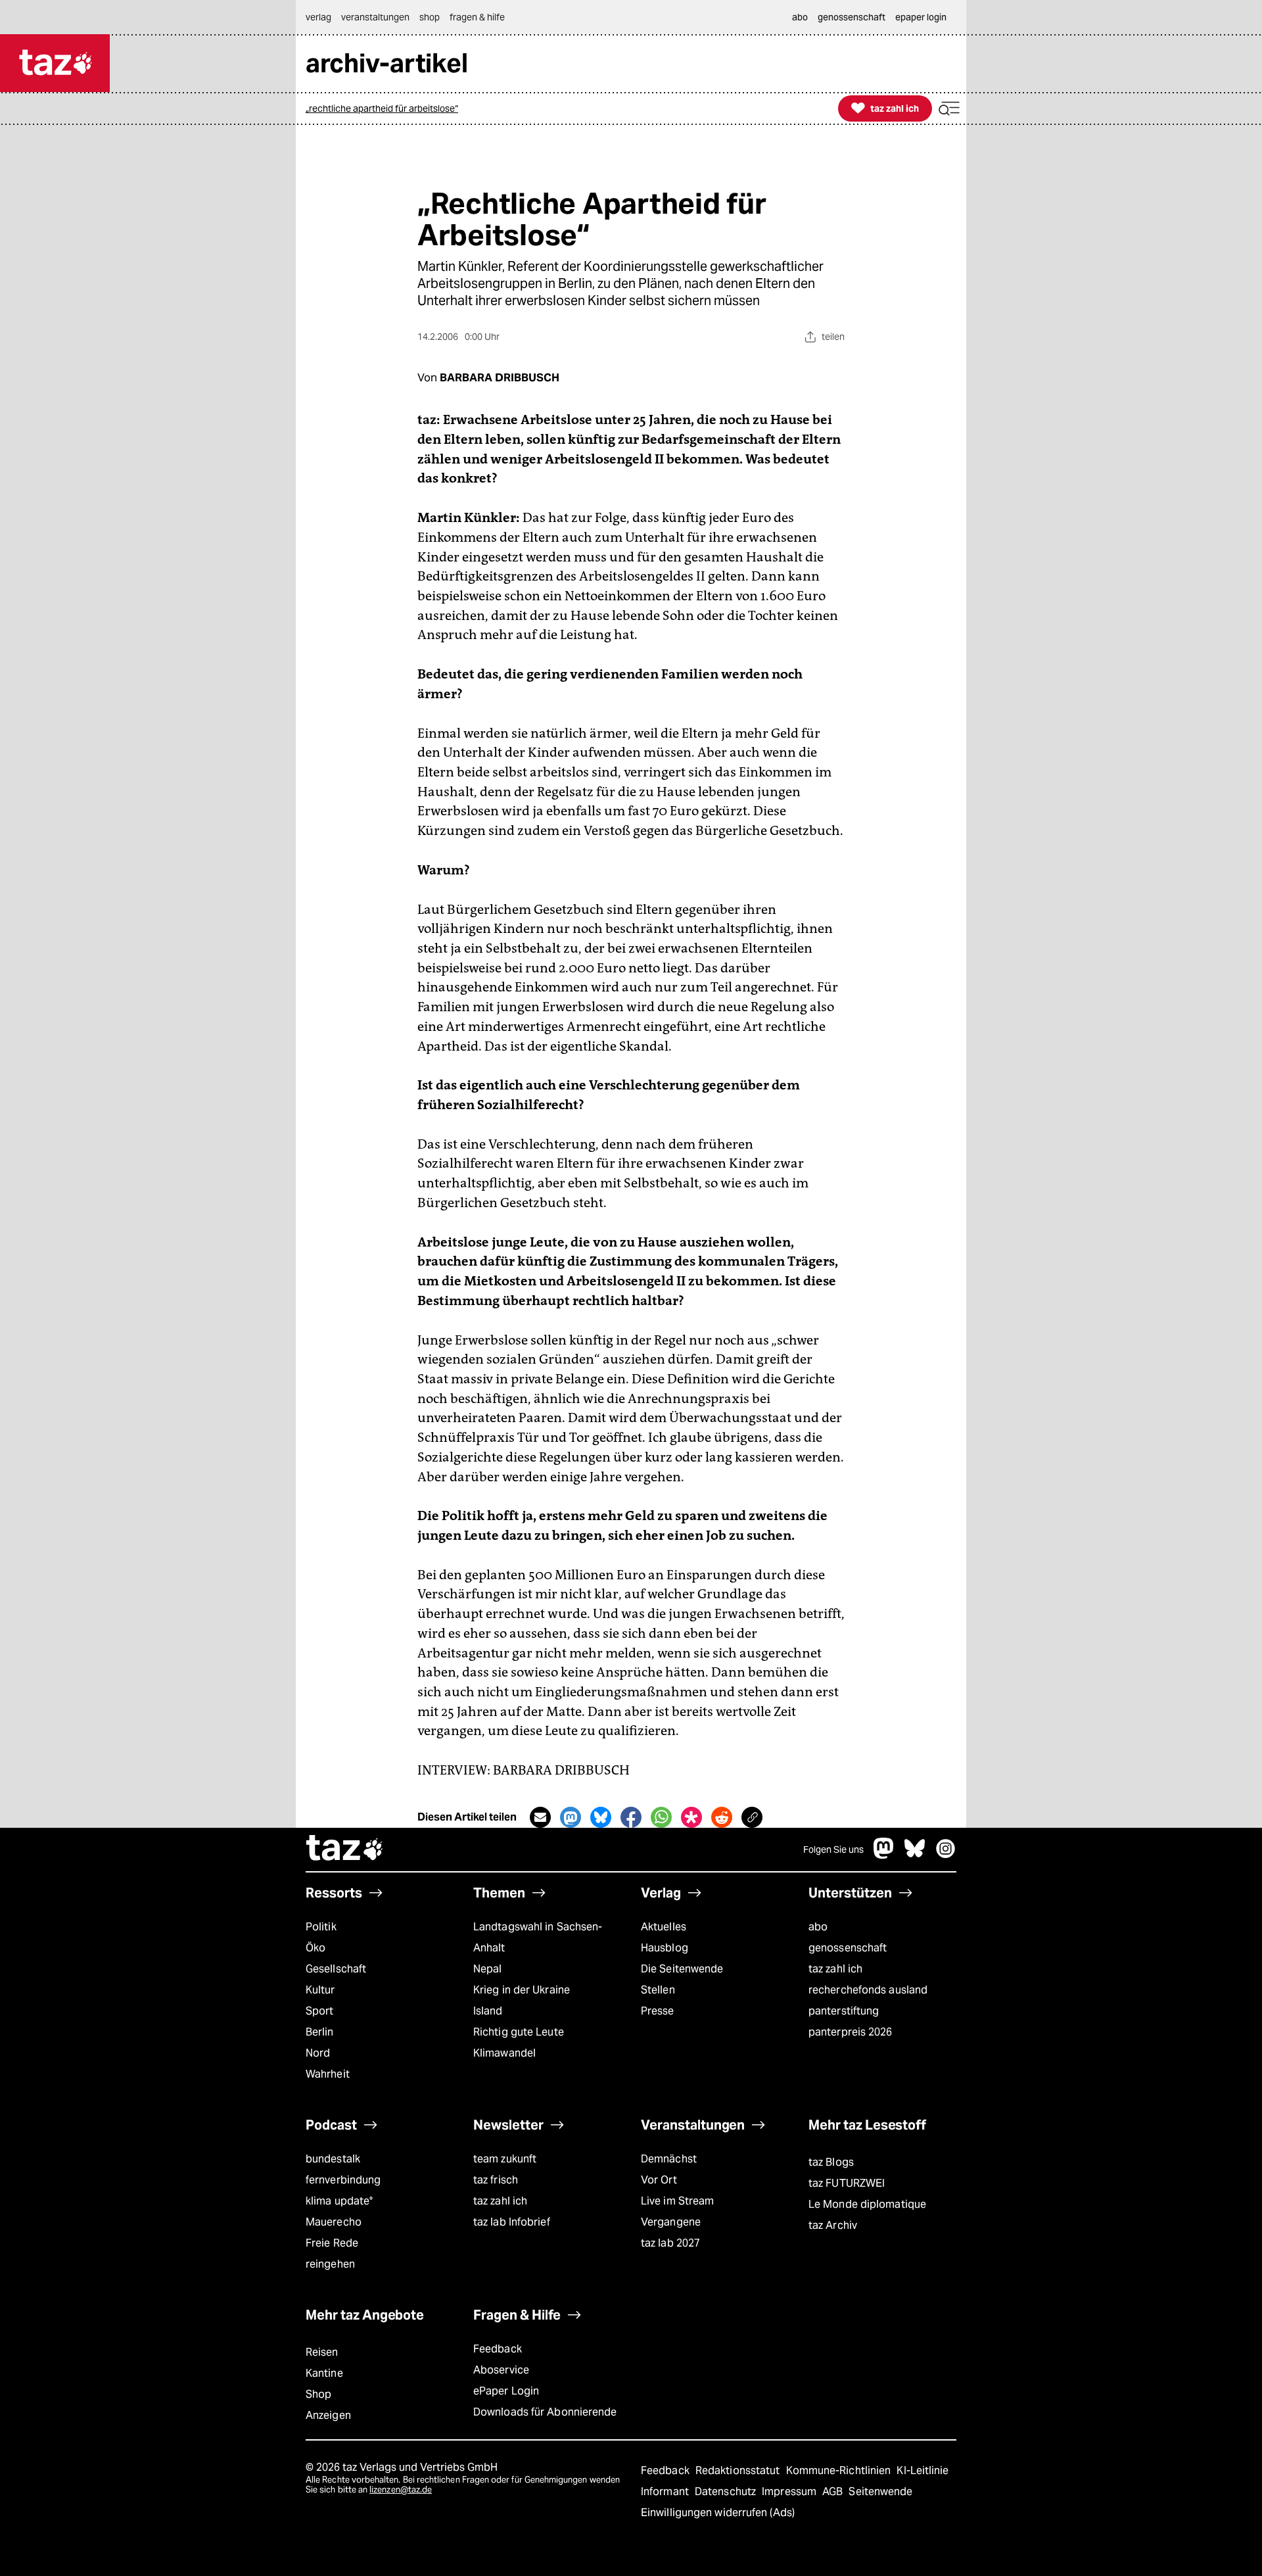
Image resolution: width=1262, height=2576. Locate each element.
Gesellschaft (336, 1969)
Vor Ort (659, 2180)
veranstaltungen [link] (375, 17)
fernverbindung (343, 2180)
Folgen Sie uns (833, 1849)
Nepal (487, 1969)
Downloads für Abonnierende (545, 2412)
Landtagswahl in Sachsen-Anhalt (538, 1937)
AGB (834, 2492)
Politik (321, 1927)
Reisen (322, 2352)
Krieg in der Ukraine (522, 1990)
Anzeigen (328, 2415)
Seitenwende (880, 2492)
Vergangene (671, 2222)
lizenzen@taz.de (401, 2490)
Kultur (320, 1990)
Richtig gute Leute (519, 2032)
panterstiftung (844, 2011)
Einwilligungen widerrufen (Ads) (718, 2513)
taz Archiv (833, 2225)
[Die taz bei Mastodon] (884, 1855)
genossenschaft (848, 1948)
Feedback (498, 2349)
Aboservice (501, 2370)
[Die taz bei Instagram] (946, 1855)
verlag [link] (318, 17)
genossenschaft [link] (852, 17)
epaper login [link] (921, 17)
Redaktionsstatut (739, 2470)
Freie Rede (332, 2243)
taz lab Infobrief (512, 2222)
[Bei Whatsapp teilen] (661, 1817)
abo (818, 1927)
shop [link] (430, 17)
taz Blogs (831, 2162)
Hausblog (665, 1948)
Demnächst (669, 2159)
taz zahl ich (835, 1969)
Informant (666, 2492)
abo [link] (800, 17)
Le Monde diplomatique (867, 2204)
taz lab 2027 (670, 2243)
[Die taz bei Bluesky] (915, 1855)
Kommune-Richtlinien (840, 2470)
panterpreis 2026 (851, 2032)
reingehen (330, 2264)
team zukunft (505, 2159)
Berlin (320, 2032)
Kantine (324, 2373)
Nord (318, 2053)
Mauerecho (334, 2222)
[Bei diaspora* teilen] (691, 1817)
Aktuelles (664, 1927)
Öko (315, 1948)
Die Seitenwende (682, 1969)
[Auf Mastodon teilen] (571, 1817)
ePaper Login (506, 2391)
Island (488, 2011)
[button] (949, 109)
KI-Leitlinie (923, 2470)
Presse (658, 2011)
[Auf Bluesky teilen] (601, 1817)
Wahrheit (328, 2074)
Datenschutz (727, 2492)
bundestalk (333, 2159)
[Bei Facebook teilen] (631, 1817)
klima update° (339, 2201)
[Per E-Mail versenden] (540, 1817)
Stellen (658, 1990)
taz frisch (496, 2180)
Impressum (790, 2492)
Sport (319, 2011)
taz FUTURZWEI (847, 2183)
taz (345, 1849)
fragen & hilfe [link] (477, 17)
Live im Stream (677, 2201)
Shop (318, 2394)
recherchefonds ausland (868, 1990)
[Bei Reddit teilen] (722, 1817)
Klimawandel (504, 2053)
